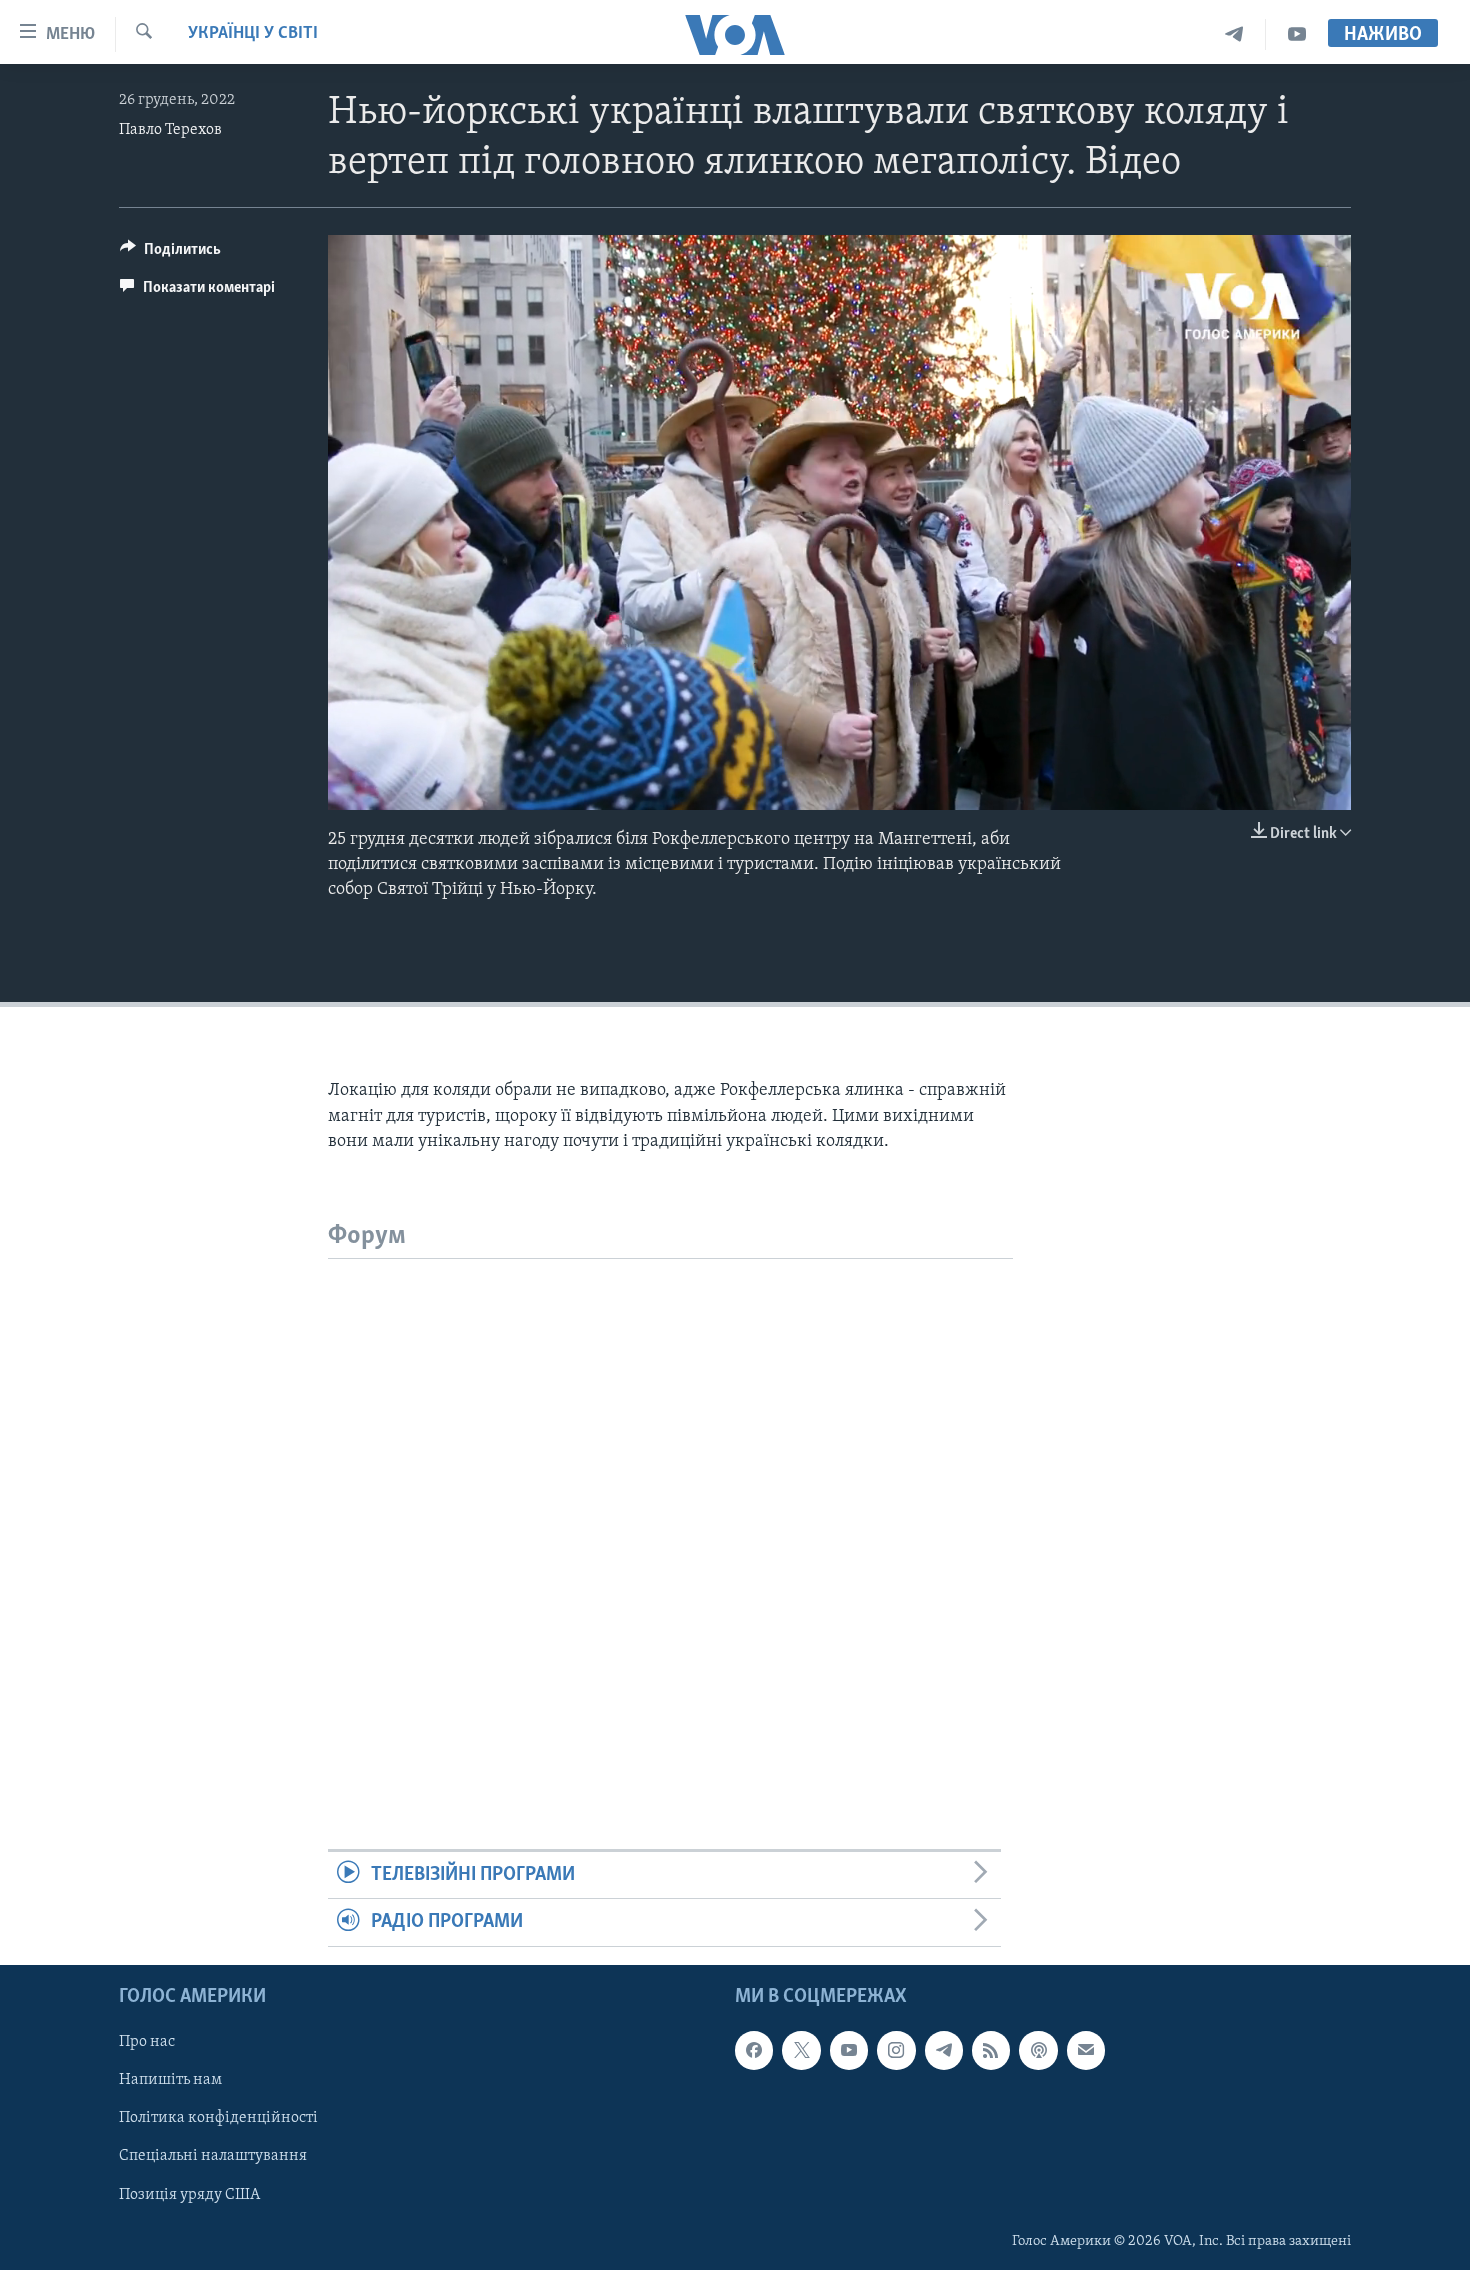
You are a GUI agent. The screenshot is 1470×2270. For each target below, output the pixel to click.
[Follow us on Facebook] (754, 2050)
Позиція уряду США (189, 2194)
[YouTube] (1297, 34)
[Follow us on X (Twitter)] (801, 2050)
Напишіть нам (170, 2080)
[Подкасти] (1038, 2050)
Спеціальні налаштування (213, 2156)
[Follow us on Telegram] (944, 2050)
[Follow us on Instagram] (896, 2050)
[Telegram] (1234, 34)
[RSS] (991, 2050)
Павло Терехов (170, 130)
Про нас (147, 2042)
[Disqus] (670, 1509)
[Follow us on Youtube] (849, 2050)
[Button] (170, 254)
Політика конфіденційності (218, 2118)
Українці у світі (253, 34)
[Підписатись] (1086, 2050)
